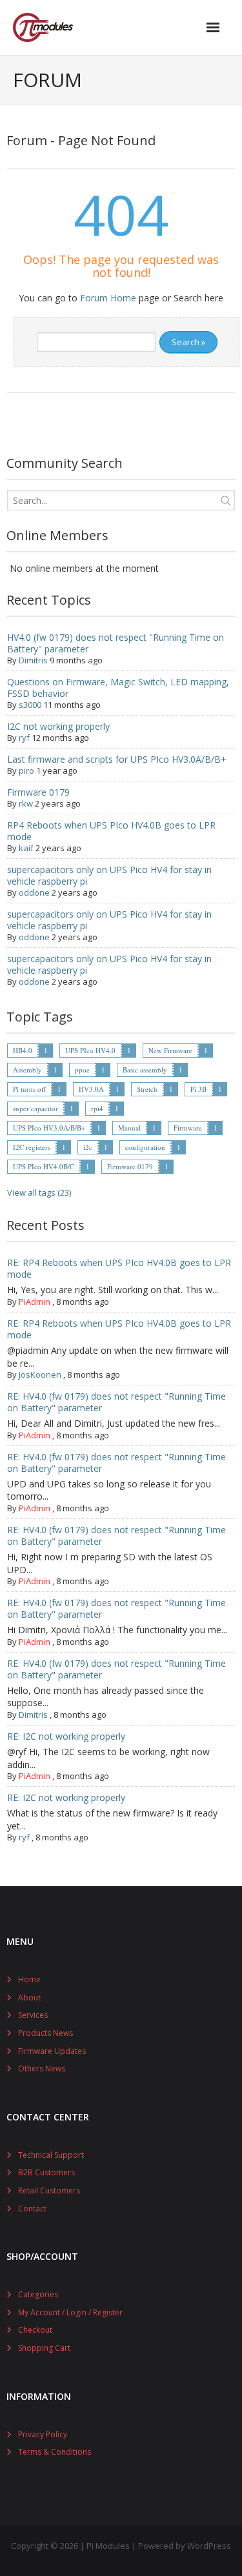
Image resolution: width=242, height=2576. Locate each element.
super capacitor (35, 1108)
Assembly (27, 1070)
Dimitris (33, 660)
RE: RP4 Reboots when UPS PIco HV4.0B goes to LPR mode (119, 1268)
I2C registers (32, 1147)
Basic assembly (145, 1070)
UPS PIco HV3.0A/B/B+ (49, 1128)
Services (33, 2015)
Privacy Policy (43, 2434)
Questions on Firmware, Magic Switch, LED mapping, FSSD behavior (118, 688)
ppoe (82, 1070)
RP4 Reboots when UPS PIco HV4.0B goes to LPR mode (111, 831)
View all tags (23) (39, 1192)
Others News (42, 2068)
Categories (38, 2294)
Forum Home (108, 298)
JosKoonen (40, 1374)
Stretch (147, 1089)
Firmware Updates (52, 2051)
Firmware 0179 (38, 792)
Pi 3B (198, 1089)
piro (26, 770)
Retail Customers (49, 2190)
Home (29, 1979)
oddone (34, 892)
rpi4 (97, 1108)
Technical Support (51, 2155)
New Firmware (170, 1050)
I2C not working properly (58, 726)
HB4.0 (23, 1050)
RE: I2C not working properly (66, 1736)
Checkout (35, 2330)
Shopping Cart (44, 2348)
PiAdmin (35, 1302)
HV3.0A (91, 1089)
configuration (145, 1147)
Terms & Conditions (55, 2452)
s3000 (30, 705)
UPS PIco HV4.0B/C (44, 1166)
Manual (129, 1128)
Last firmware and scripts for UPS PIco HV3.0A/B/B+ (117, 759)
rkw (26, 803)
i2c (88, 1147)
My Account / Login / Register (70, 2312)
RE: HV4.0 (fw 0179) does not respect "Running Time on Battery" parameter (116, 1402)
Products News (45, 2033)
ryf (24, 738)
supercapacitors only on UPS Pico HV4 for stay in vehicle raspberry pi (109, 875)
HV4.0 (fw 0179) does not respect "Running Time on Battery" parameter (116, 643)
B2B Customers (46, 2172)
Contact (32, 2209)
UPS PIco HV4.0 (90, 1050)
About (29, 1997)
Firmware (188, 1128)
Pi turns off (29, 1089)
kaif (26, 848)
